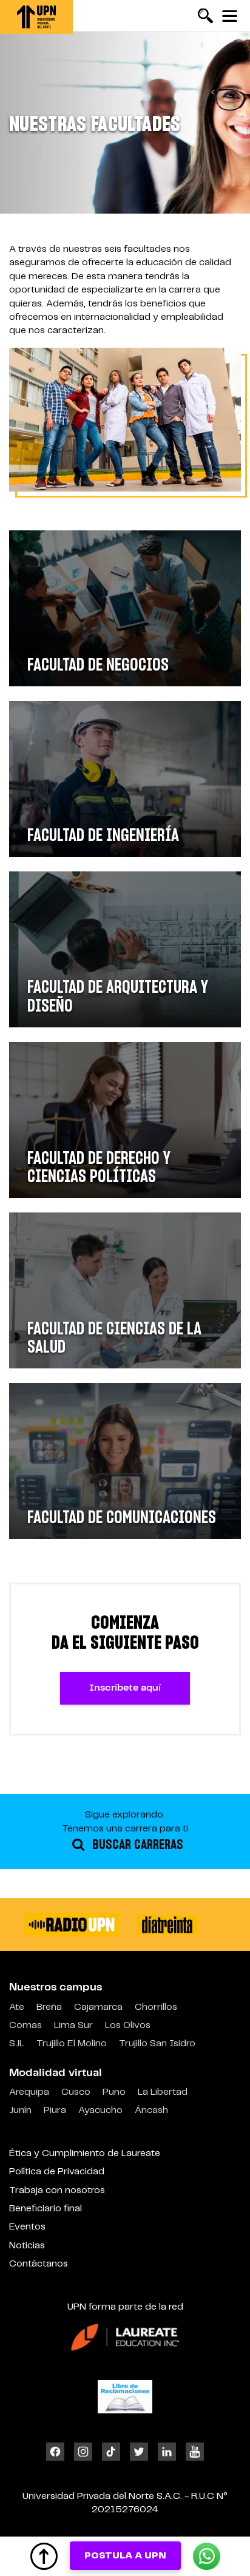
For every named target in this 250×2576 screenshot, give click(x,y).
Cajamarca (98, 2007)
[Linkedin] (167, 2452)
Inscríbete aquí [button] (125, 1688)
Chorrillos (156, 2007)
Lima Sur (73, 2025)
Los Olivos (128, 2025)
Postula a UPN (125, 2556)
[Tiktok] (111, 2452)
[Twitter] (139, 2452)
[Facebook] (58, 2452)
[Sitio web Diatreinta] (167, 1925)
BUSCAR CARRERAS (136, 1845)
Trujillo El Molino (72, 2044)
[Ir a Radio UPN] (72, 1925)
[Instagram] (83, 2452)
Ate (17, 2007)
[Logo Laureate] (125, 2337)
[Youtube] (192, 2452)
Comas (25, 2025)
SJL (17, 2044)
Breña (49, 2007)
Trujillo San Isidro (157, 2044)
